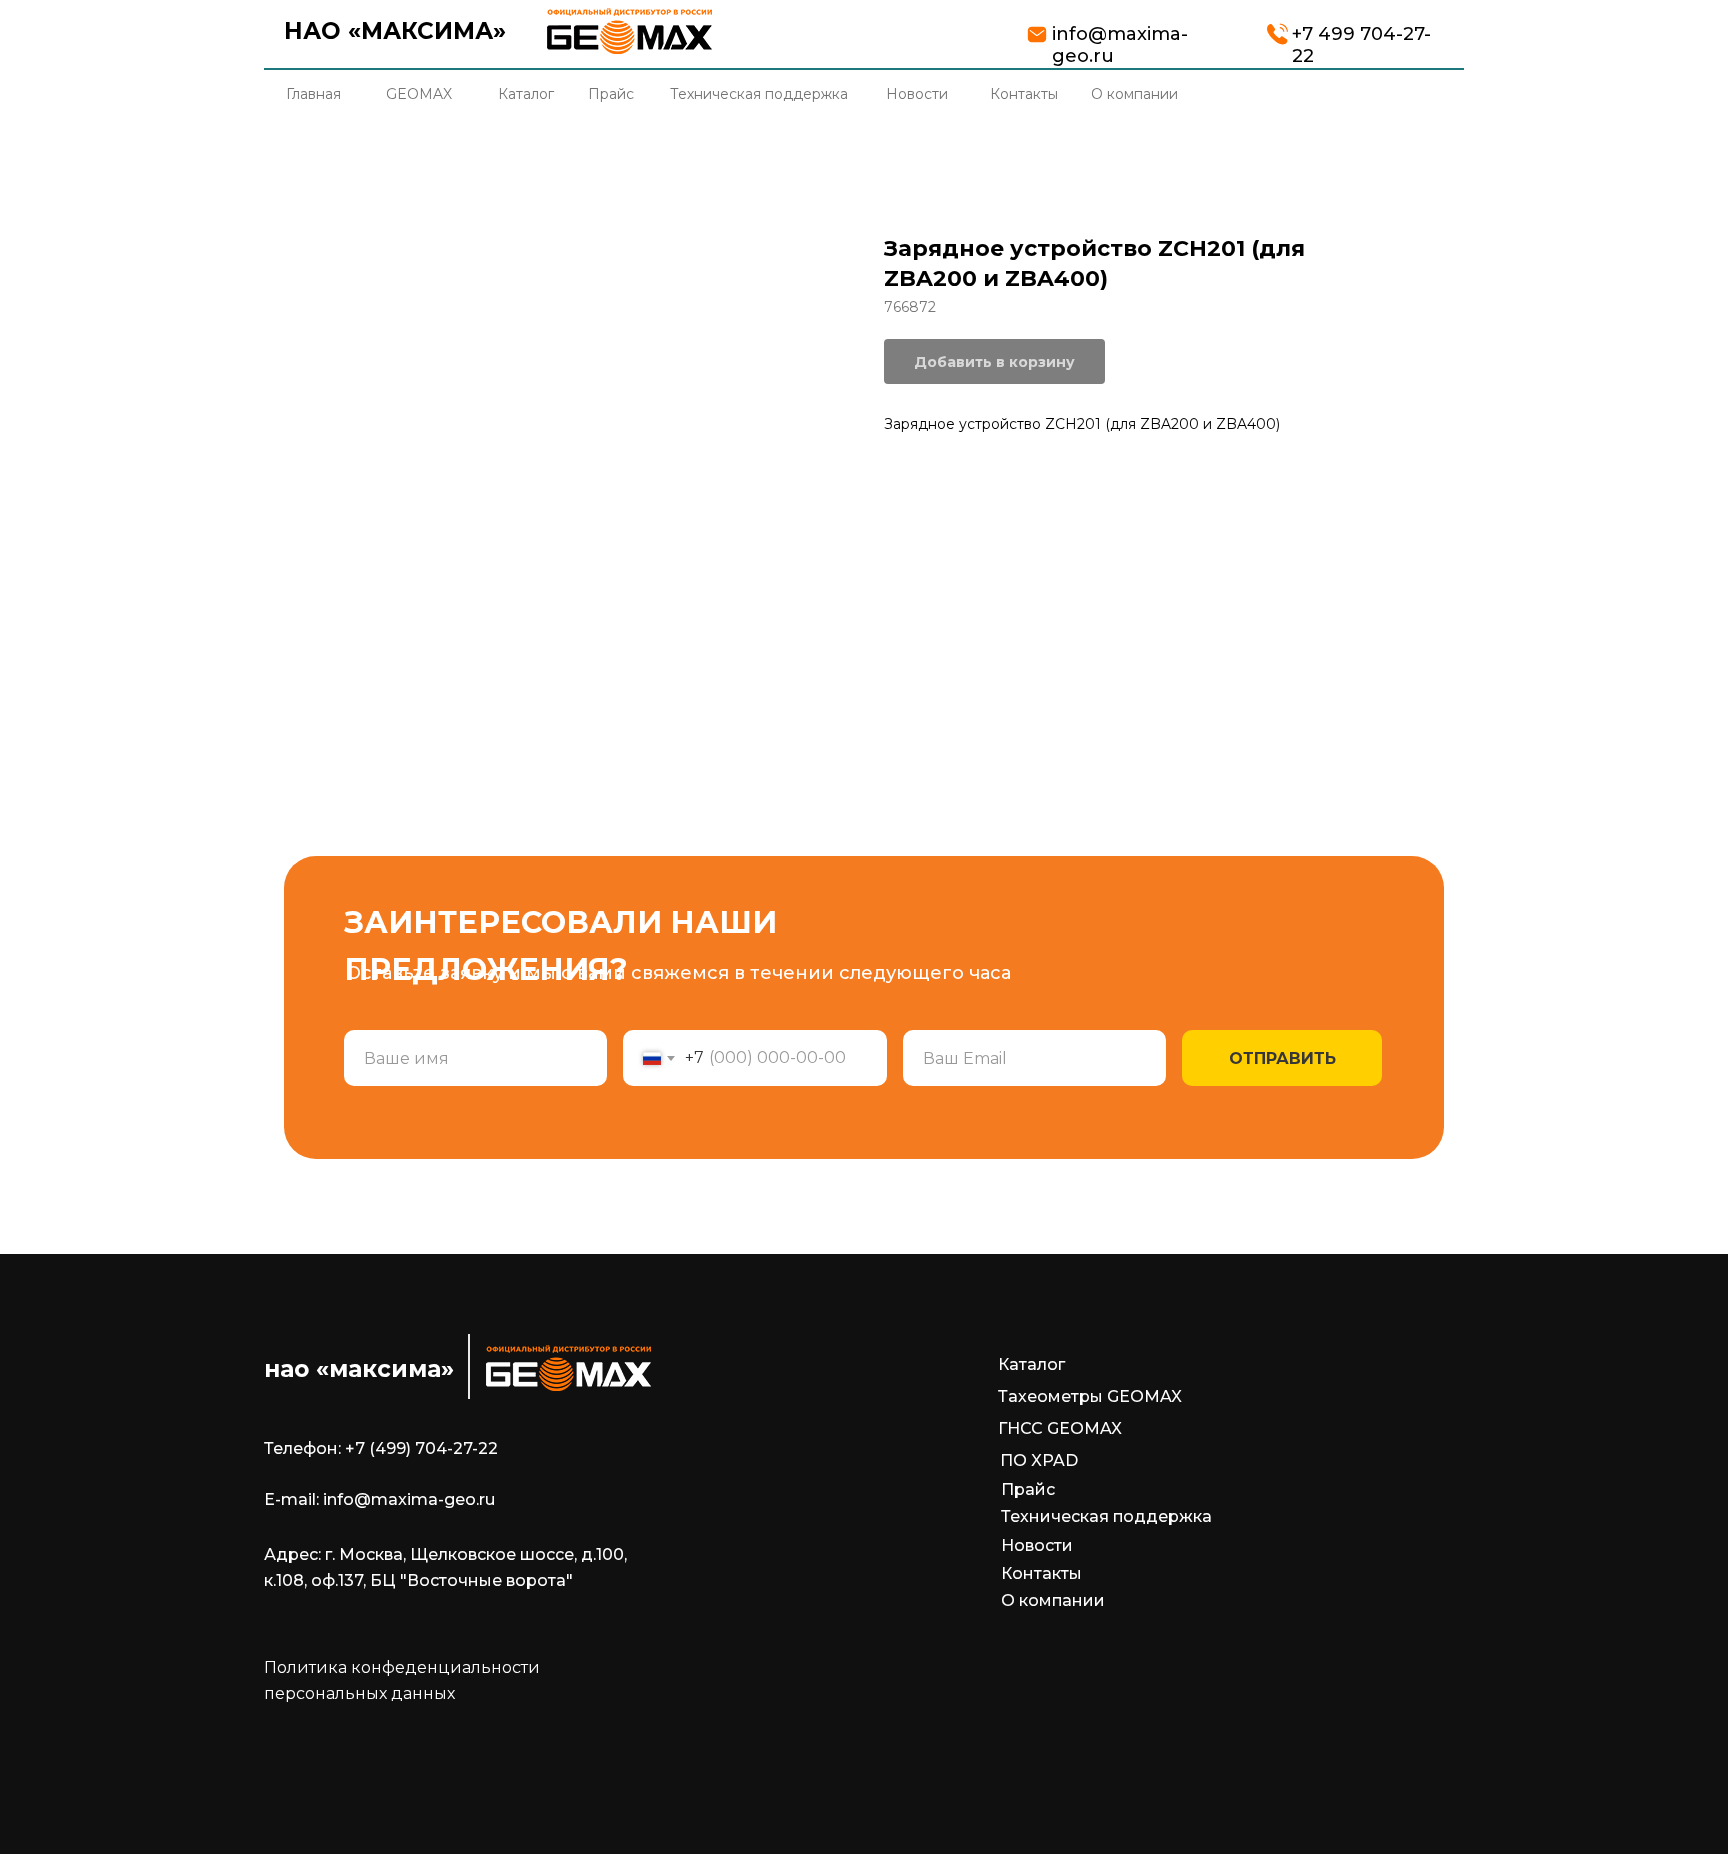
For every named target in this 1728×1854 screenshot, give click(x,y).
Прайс (1028, 1489)
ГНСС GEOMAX (1060, 1428)
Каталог (1031, 1364)
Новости (1037, 1545)
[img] (629, 31)
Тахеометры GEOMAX (1090, 1396)
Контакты (1041, 1573)
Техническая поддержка (1106, 1516)
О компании (1053, 1600)
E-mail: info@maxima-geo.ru (379, 1499)
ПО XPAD (1039, 1460)
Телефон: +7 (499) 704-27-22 (381, 1448)
